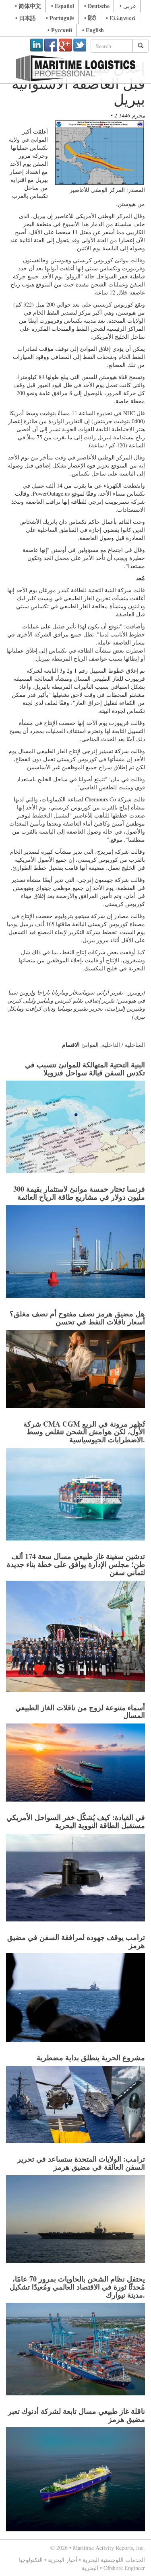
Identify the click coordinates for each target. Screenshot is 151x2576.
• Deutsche (97, 6)
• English (93, 30)
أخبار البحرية (63, 2560)
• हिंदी (90, 18)
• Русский (60, 30)
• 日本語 (26, 18)
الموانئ (90, 1045)
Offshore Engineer (124, 2568)
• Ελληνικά (121, 18)
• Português (60, 18)
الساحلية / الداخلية (123, 1045)
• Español (63, 6)
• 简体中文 (28, 6)
